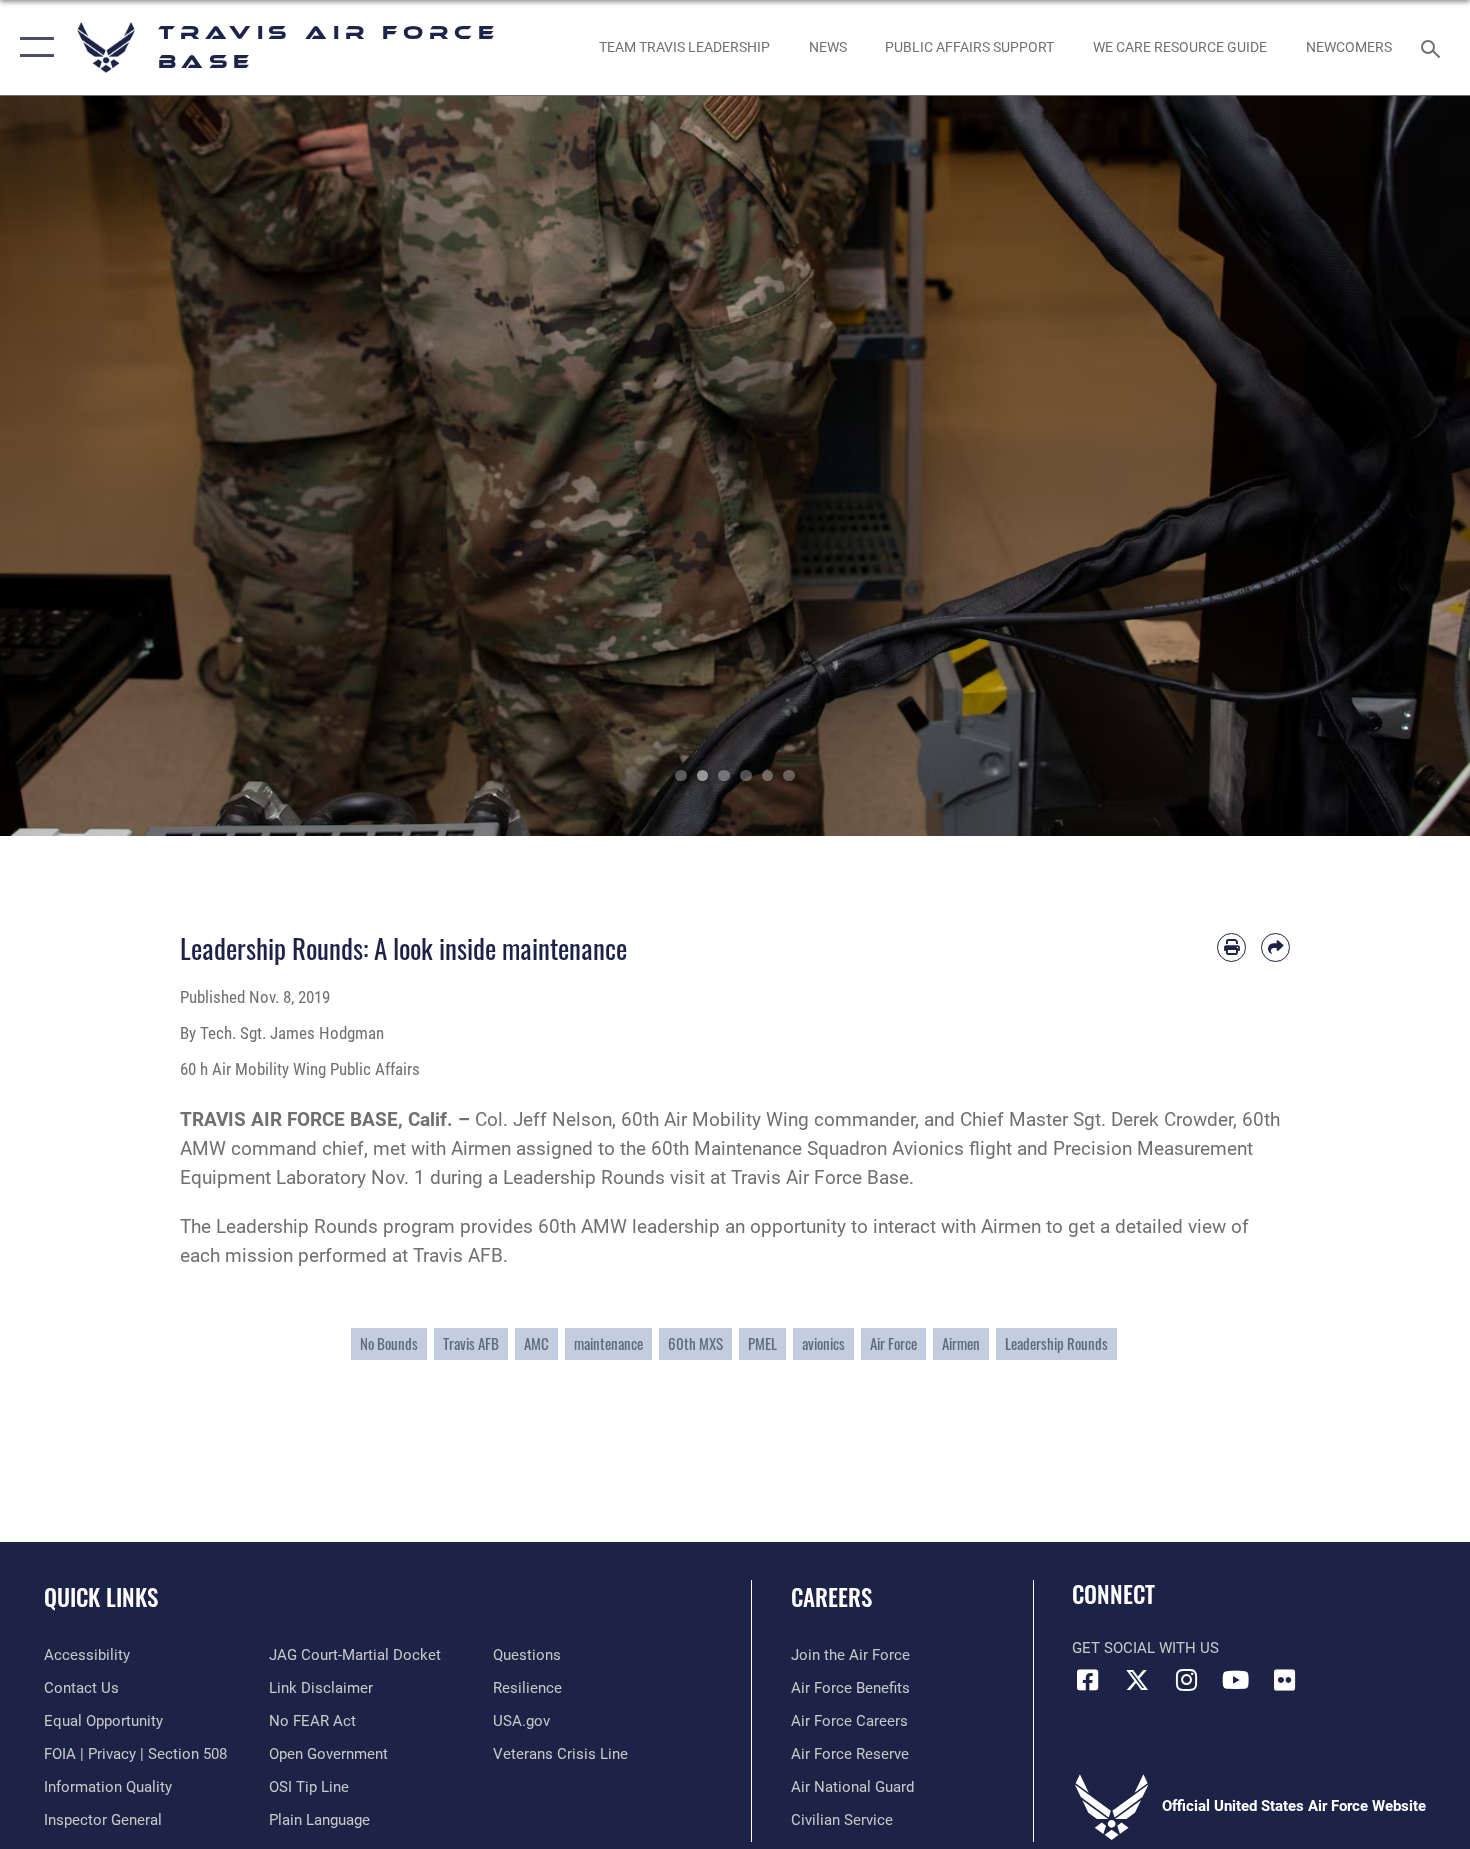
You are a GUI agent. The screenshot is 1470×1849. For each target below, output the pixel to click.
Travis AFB (471, 1343)
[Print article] (1231, 947)
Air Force (893, 1343)
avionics (823, 1343)
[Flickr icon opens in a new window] (1285, 1680)
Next (1396, 466)
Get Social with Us (1145, 1648)
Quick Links (101, 1597)
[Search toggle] (1433, 47)
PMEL (762, 1343)
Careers (831, 1597)
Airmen (961, 1343)
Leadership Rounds (1056, 1343)
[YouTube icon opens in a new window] (1235, 1680)
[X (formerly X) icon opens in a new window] (1137, 1680)
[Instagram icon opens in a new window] (1186, 1680)
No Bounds (389, 1343)
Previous (73, 466)
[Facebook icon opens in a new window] (1087, 1680)
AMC (536, 1343)
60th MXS (695, 1343)
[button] (32, 47)
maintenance (608, 1343)
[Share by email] (1275, 947)
